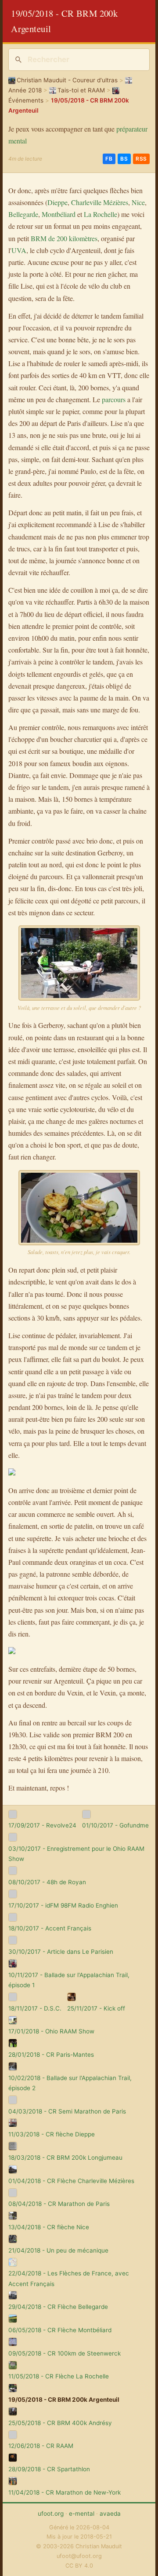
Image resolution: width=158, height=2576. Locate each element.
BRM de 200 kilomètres (64, 238)
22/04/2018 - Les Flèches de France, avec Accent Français (69, 2278)
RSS (141, 159)
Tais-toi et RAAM (81, 90)
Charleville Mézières (100, 202)
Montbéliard (59, 214)
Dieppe (57, 202)
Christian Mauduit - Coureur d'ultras (67, 80)
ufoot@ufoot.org (79, 2556)
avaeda (110, 2514)
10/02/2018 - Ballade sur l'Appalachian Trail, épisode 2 (70, 2083)
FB (109, 159)
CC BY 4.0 (79, 2566)
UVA (19, 250)
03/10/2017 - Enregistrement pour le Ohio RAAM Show (76, 1854)
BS (124, 159)
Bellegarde (23, 214)
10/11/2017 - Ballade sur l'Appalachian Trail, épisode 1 (69, 1980)
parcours (114, 399)
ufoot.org (51, 2514)
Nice (138, 202)
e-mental (82, 2514)
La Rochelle (101, 214)
